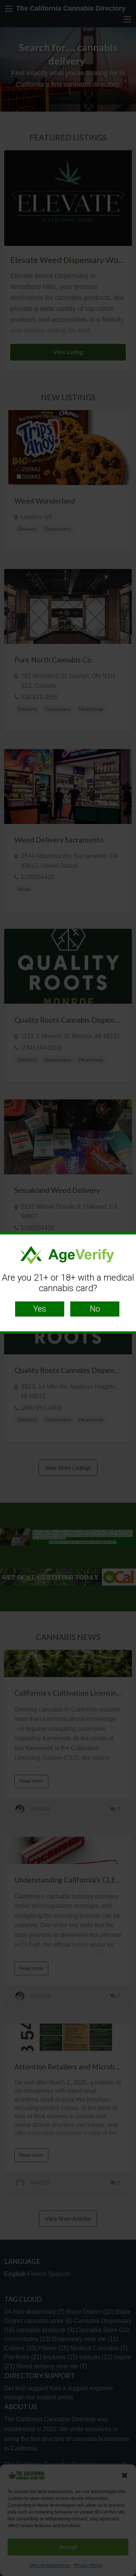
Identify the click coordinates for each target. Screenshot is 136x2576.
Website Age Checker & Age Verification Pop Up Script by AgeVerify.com (127, 2574)
